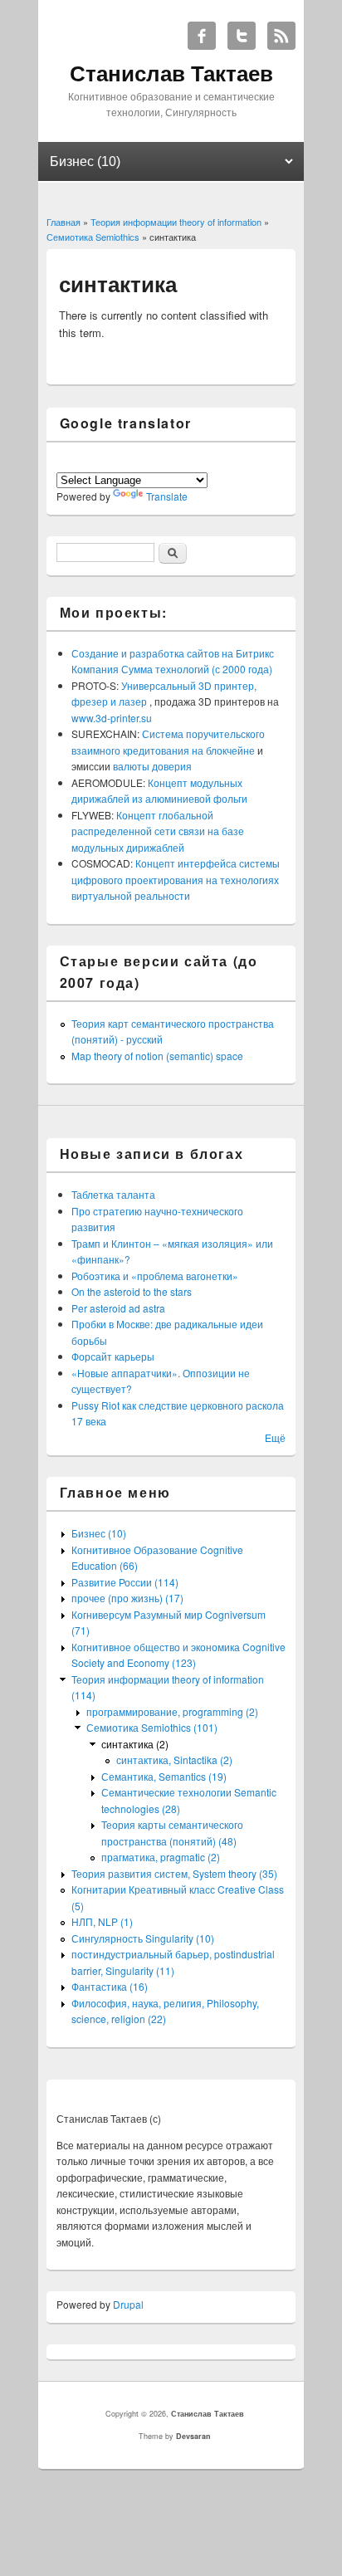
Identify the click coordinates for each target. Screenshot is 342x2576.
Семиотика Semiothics (93, 237)
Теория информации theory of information (176, 222)
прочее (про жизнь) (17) (127, 1598)
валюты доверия (152, 766)
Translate (167, 496)
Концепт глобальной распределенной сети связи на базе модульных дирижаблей (158, 831)
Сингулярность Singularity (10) (143, 1938)
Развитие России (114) (125, 1582)
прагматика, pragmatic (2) (161, 1857)
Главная (64, 222)
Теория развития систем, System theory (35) (174, 1873)
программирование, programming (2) (172, 1711)
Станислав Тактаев (208, 2414)
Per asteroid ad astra (118, 1308)
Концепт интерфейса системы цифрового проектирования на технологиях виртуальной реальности (176, 879)
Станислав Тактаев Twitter (242, 36)
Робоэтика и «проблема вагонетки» (155, 1276)
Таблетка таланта (113, 1194)
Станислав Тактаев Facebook (202, 36)
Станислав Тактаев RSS (281, 36)
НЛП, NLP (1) (102, 1921)
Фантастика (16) (110, 1986)
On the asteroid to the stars (132, 1291)
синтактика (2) (135, 1744)
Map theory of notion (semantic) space (157, 1056)
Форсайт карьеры (113, 1356)
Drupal (128, 2304)
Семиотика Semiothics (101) (152, 1727)
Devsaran (193, 2436)
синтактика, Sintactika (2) (174, 1760)
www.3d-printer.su (112, 718)
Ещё (275, 1437)
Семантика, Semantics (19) (164, 1776)
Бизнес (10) (99, 1533)
